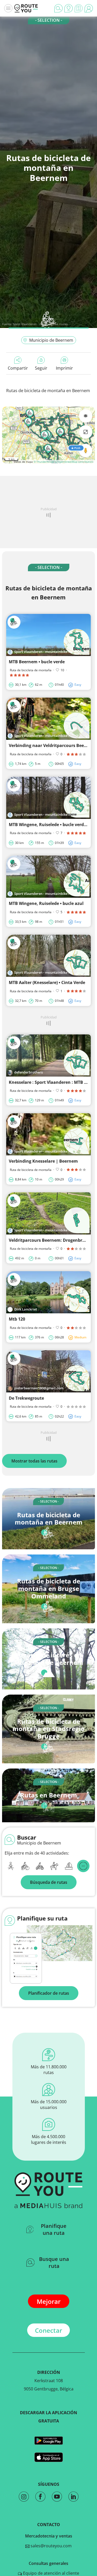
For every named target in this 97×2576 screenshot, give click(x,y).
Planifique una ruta (54, 2229)
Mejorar (49, 2301)
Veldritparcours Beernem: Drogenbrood (49, 1240)
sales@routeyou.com (51, 2546)
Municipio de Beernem (51, 340)
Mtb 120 (17, 1319)
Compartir (18, 368)
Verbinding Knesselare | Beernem (43, 1161)
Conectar (48, 2330)
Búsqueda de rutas (49, 1882)
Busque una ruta (54, 2262)
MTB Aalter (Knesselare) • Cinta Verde (47, 982)
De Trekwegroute (26, 1398)
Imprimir (64, 368)
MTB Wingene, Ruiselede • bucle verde (47, 825)
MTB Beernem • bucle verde (37, 662)
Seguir (41, 368)
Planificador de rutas (49, 1993)
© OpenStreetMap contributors (74, 462)
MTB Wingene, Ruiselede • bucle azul (46, 903)
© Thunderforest (44, 462)
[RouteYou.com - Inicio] (26, 8)
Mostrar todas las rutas (34, 1461)
